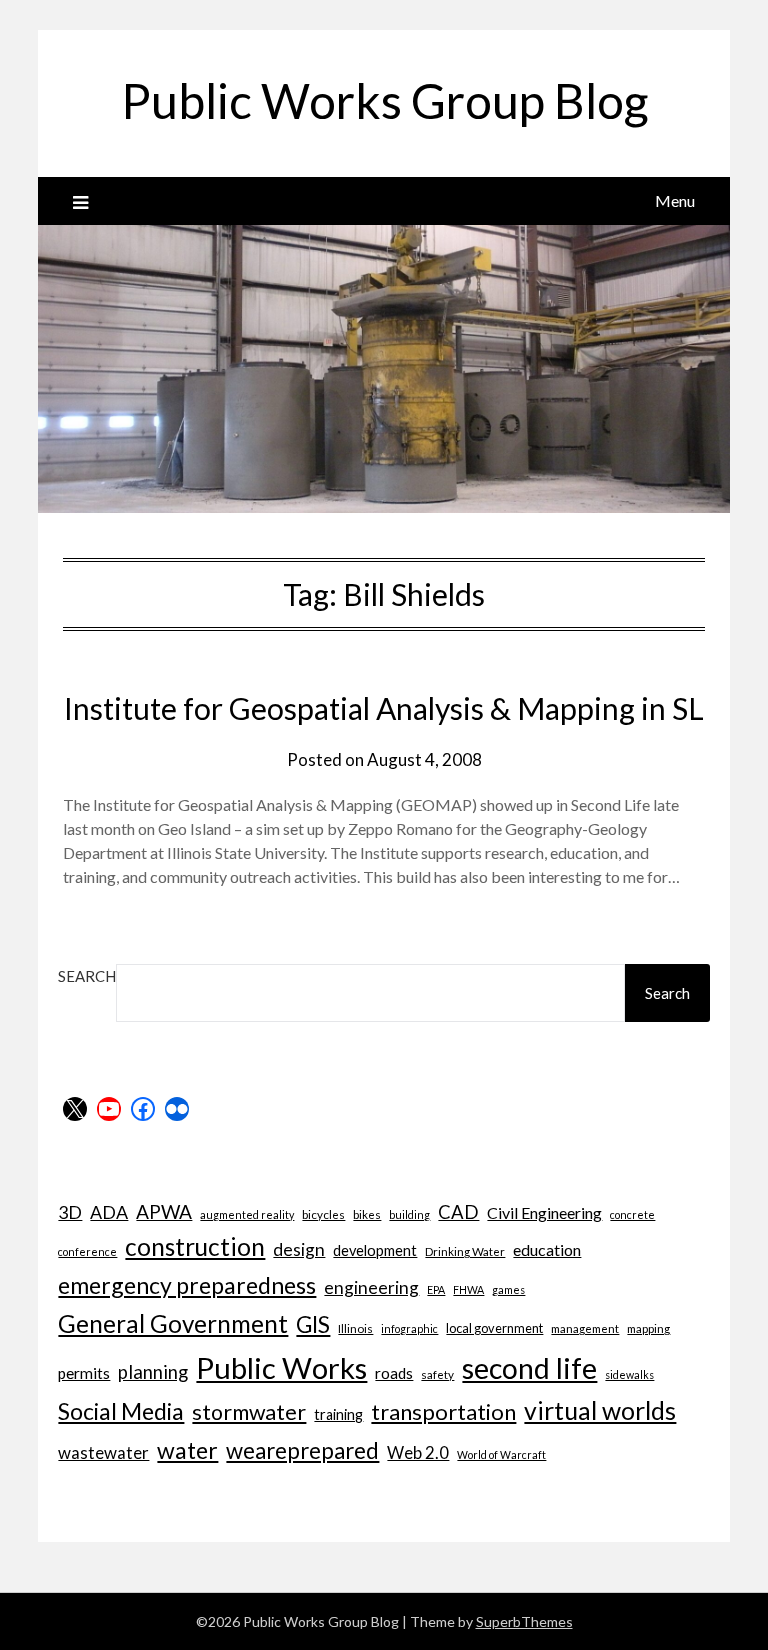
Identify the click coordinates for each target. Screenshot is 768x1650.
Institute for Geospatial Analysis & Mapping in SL (384, 708)
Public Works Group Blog (384, 100)
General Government (173, 1323)
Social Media (121, 1411)
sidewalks (629, 1374)
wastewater (103, 1452)
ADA (109, 1212)
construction (195, 1246)
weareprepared (302, 1450)
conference (87, 1251)
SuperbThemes (524, 1621)
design (299, 1249)
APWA (164, 1211)
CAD (458, 1212)
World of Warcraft (501, 1454)
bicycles (323, 1214)
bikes (367, 1214)
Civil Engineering (544, 1212)
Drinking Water (465, 1251)
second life (529, 1368)
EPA (436, 1289)
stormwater (249, 1412)
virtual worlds (600, 1410)
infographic (409, 1328)
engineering (371, 1287)
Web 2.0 (418, 1452)
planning (153, 1372)
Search (87, 976)
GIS (313, 1324)
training (338, 1414)
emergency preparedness (187, 1285)
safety (437, 1374)
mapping (648, 1328)
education (547, 1249)
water (187, 1450)
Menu (675, 200)
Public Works (281, 1367)
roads (394, 1373)
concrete (632, 1214)
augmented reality (247, 1214)
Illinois (355, 1328)
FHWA (468, 1289)
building (409, 1214)
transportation (443, 1411)
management (585, 1328)
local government (494, 1328)
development (375, 1250)
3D (70, 1212)
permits (84, 1373)
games (508, 1289)
